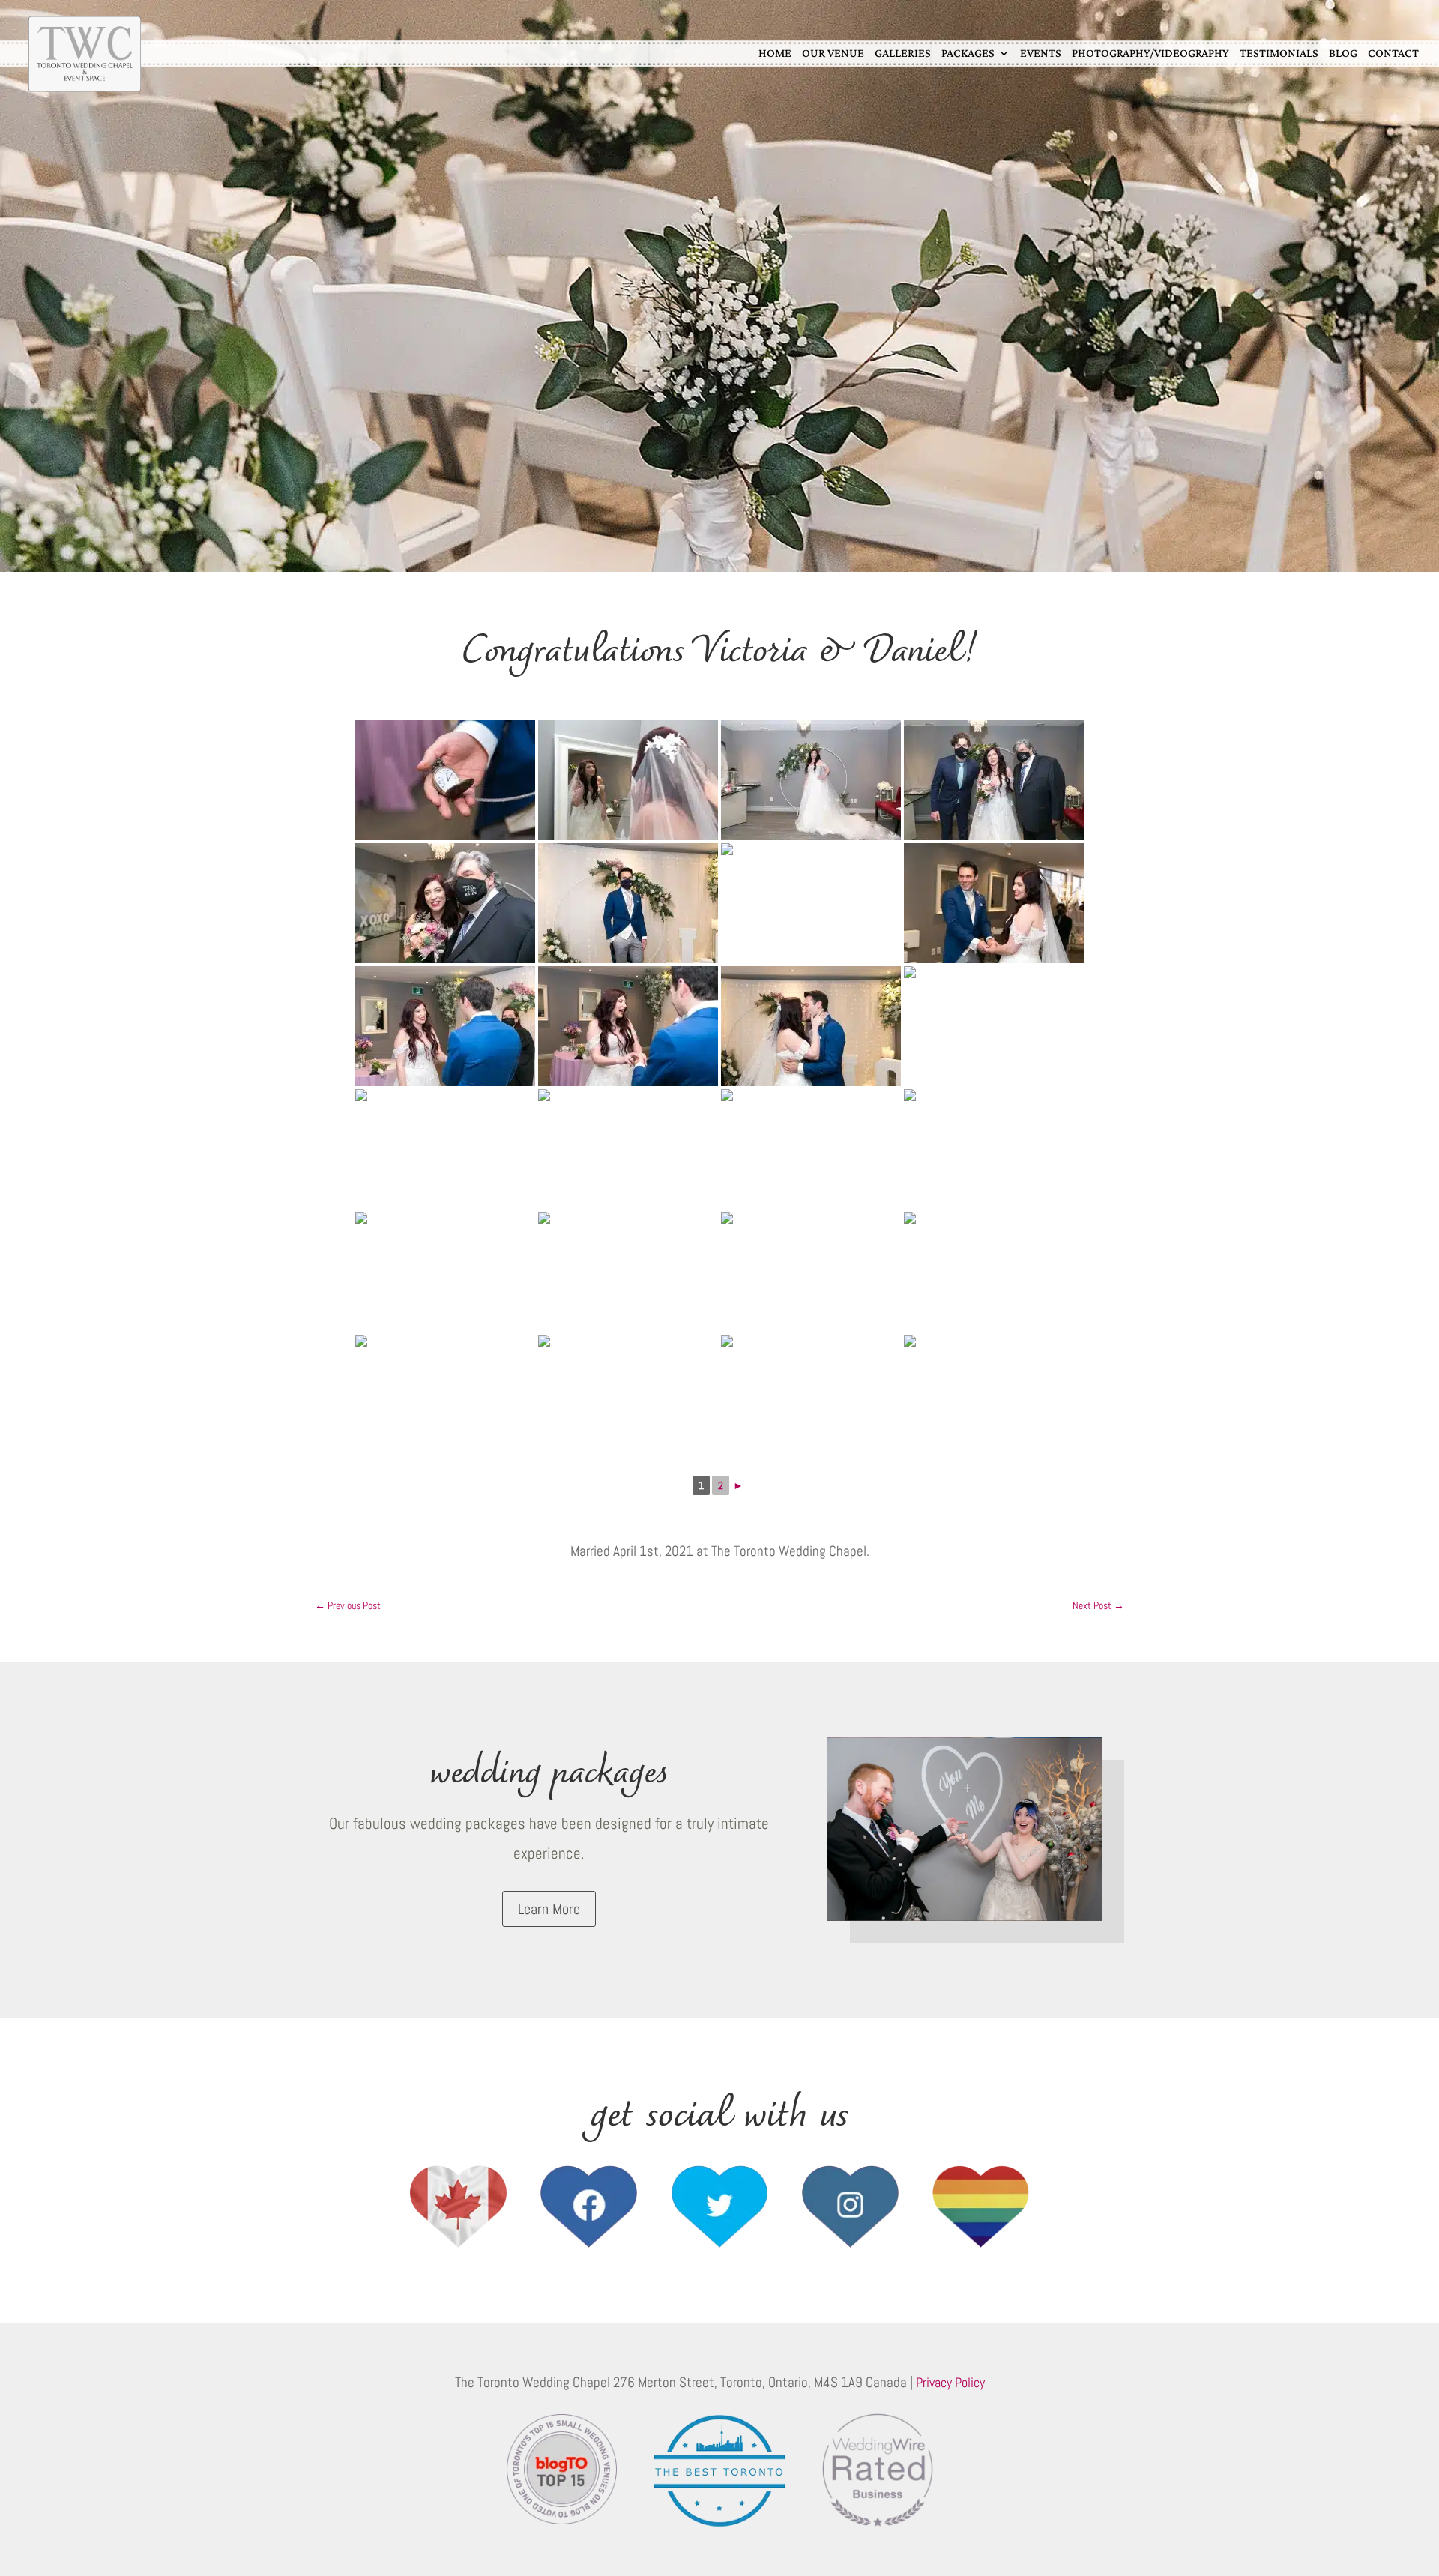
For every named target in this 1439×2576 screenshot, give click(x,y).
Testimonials (1279, 53)
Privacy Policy (950, 2382)
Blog (1343, 53)
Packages (968, 53)
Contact (1393, 53)
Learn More (549, 1909)
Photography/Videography (1150, 53)
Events (1041, 53)
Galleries (903, 53)
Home (775, 53)
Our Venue (833, 53)
